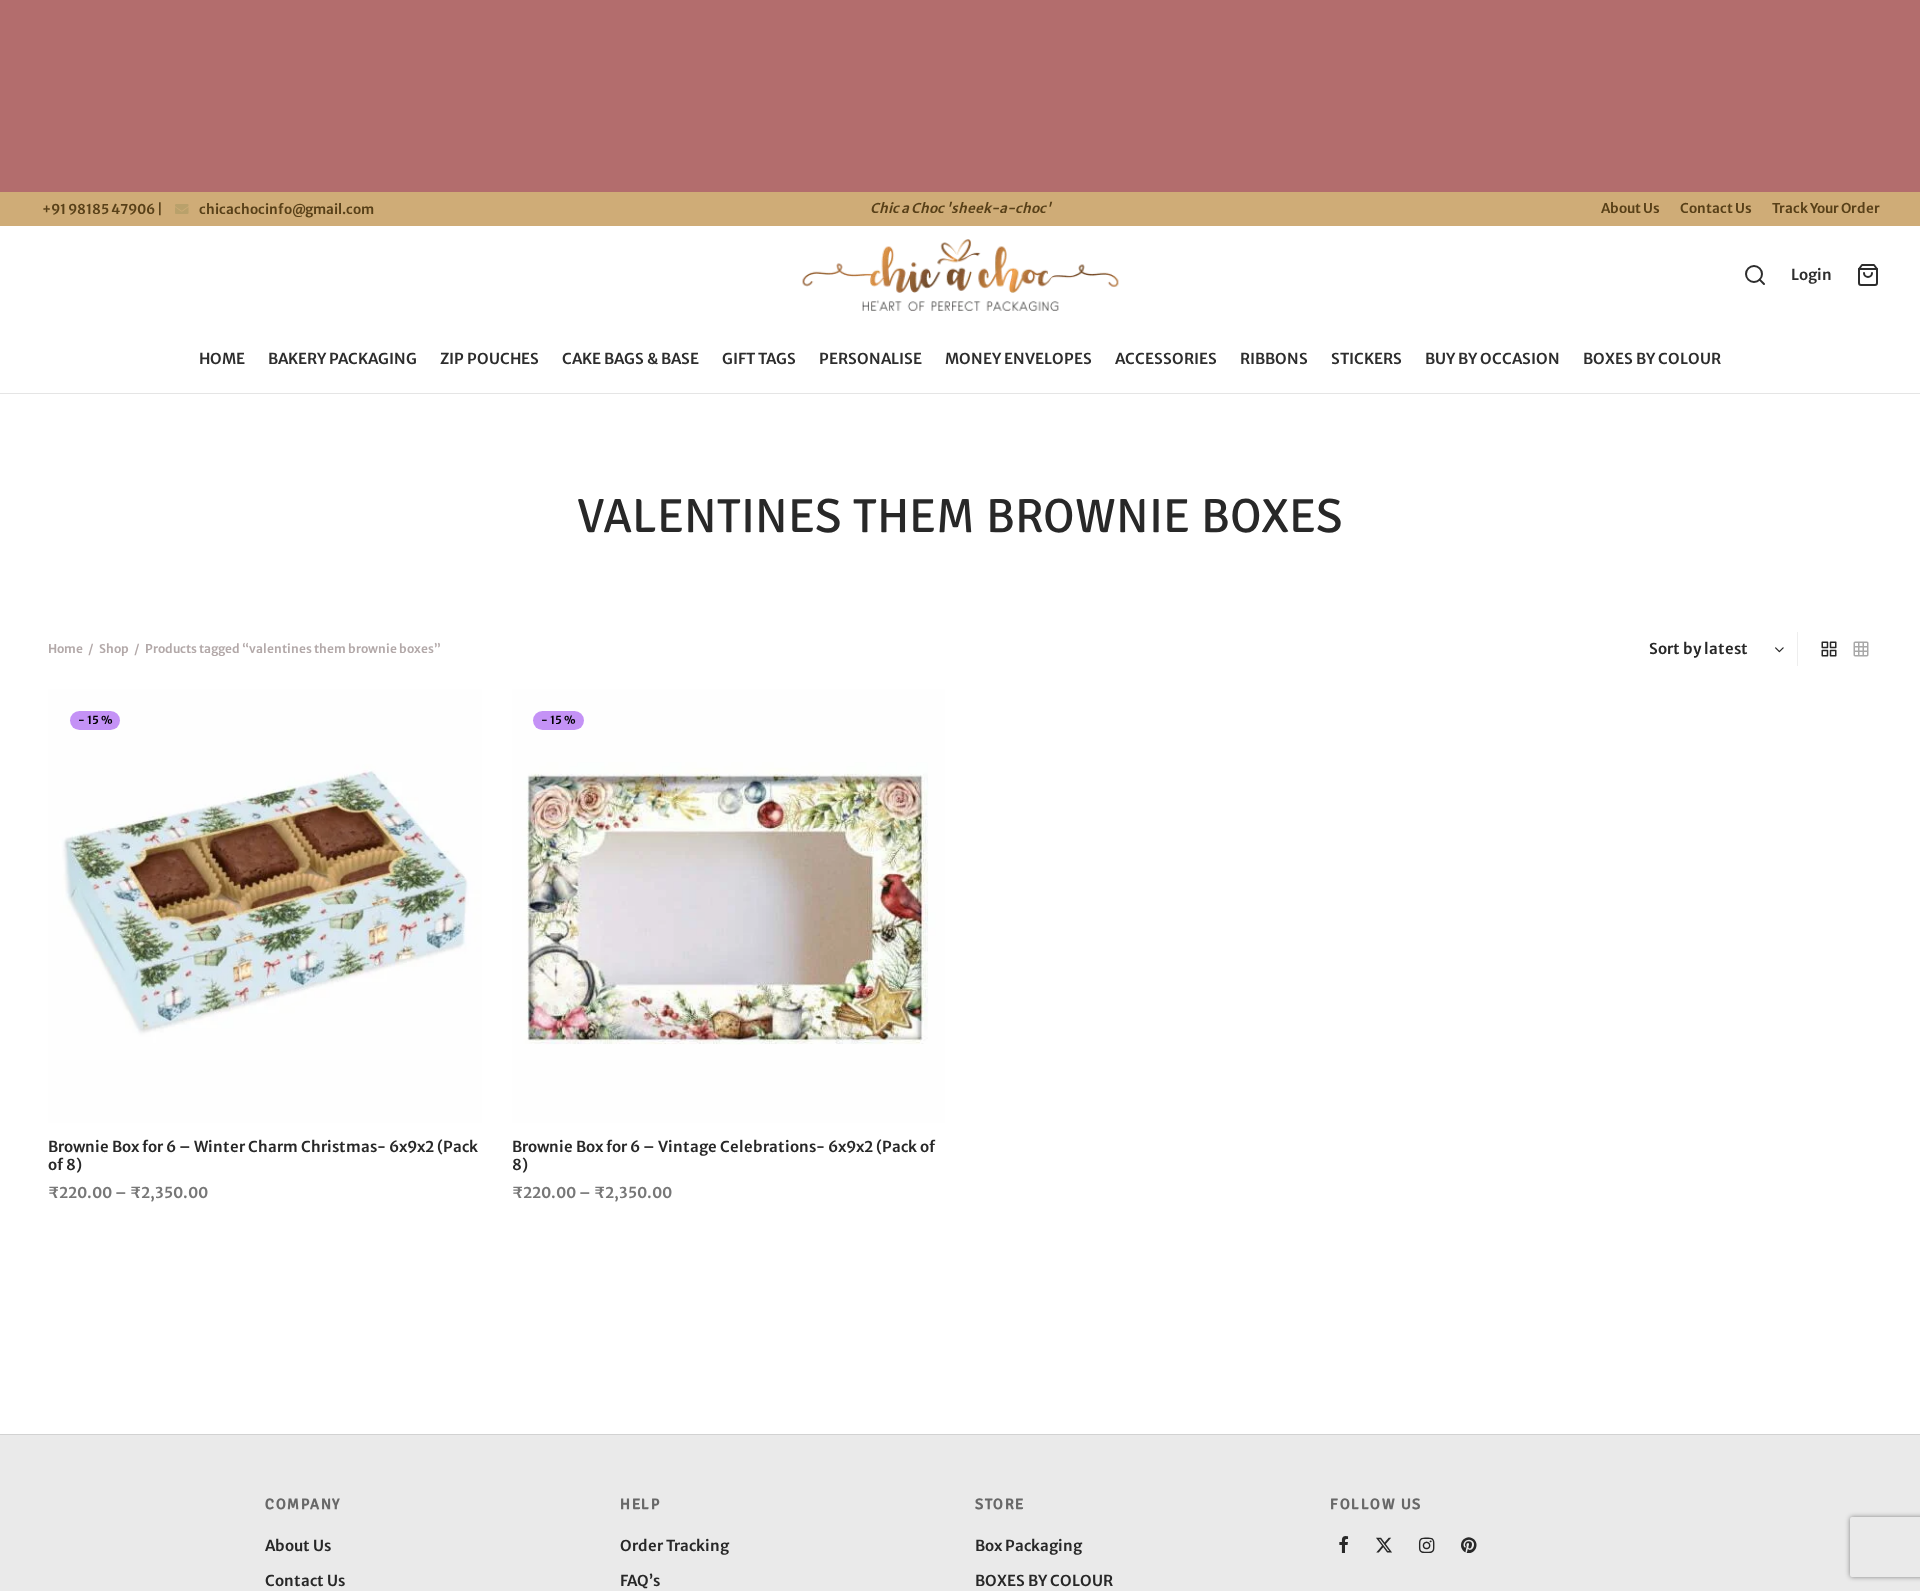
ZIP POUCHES (489, 358)
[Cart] (1868, 275)
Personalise (870, 358)
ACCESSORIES (1166, 358)
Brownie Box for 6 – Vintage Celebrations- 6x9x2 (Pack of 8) (723, 1155)
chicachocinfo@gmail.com (286, 209)
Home (222, 358)
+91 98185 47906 (97, 209)
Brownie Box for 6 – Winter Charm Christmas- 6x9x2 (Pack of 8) (263, 1155)
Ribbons (1274, 358)
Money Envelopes (1018, 358)
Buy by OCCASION (1492, 358)
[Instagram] (1426, 1546)
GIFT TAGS (759, 358)
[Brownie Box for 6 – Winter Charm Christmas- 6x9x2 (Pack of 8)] (265, 906)
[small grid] (1861, 649)
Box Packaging (1028, 1545)
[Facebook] (1343, 1546)
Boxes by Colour (1652, 358)
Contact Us (1716, 208)
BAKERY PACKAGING (342, 358)
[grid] (1829, 649)
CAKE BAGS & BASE (630, 358)
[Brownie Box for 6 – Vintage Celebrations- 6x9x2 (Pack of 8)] (729, 906)
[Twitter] (1384, 1546)
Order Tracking (674, 1545)
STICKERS (1366, 358)
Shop (114, 648)
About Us (1630, 208)
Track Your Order (1826, 208)
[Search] (1755, 275)
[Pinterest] (1468, 1546)
